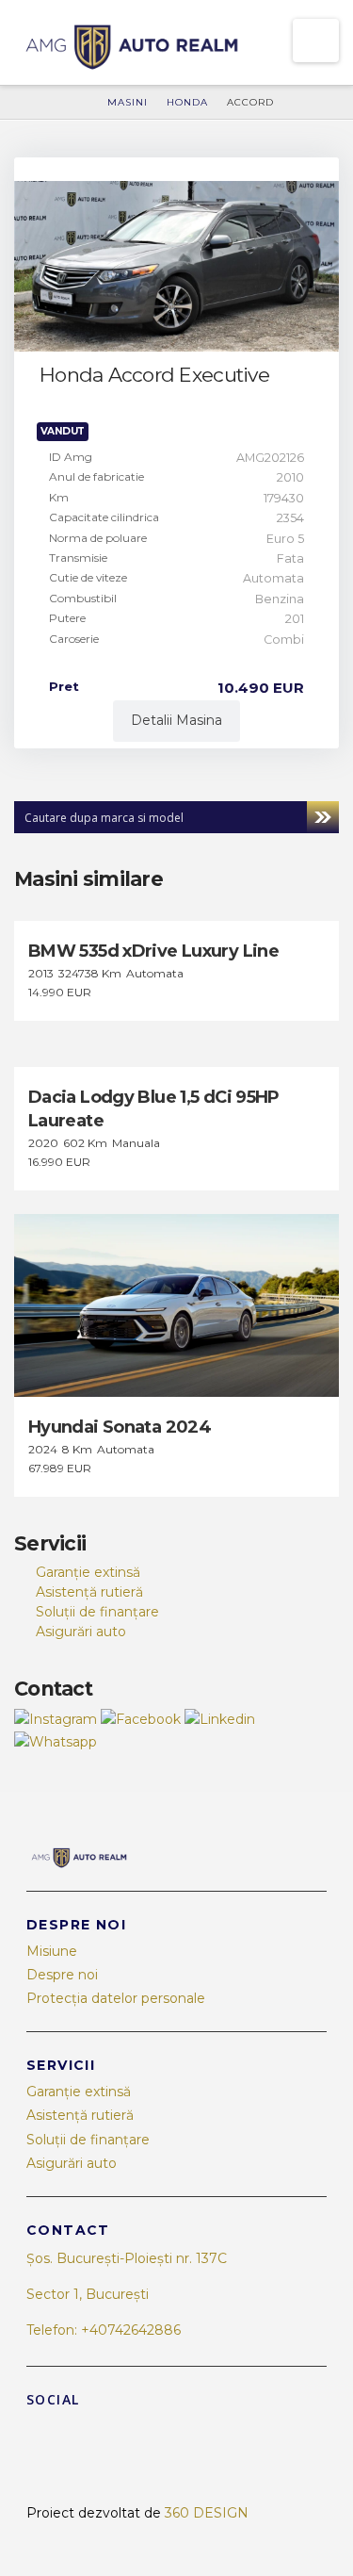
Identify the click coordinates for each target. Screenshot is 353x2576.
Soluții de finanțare (97, 1612)
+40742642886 (131, 2330)
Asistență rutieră (89, 1592)
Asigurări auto (81, 1632)
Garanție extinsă (88, 1572)
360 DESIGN (207, 2513)
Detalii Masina (176, 720)
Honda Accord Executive (154, 375)
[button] (316, 41)
